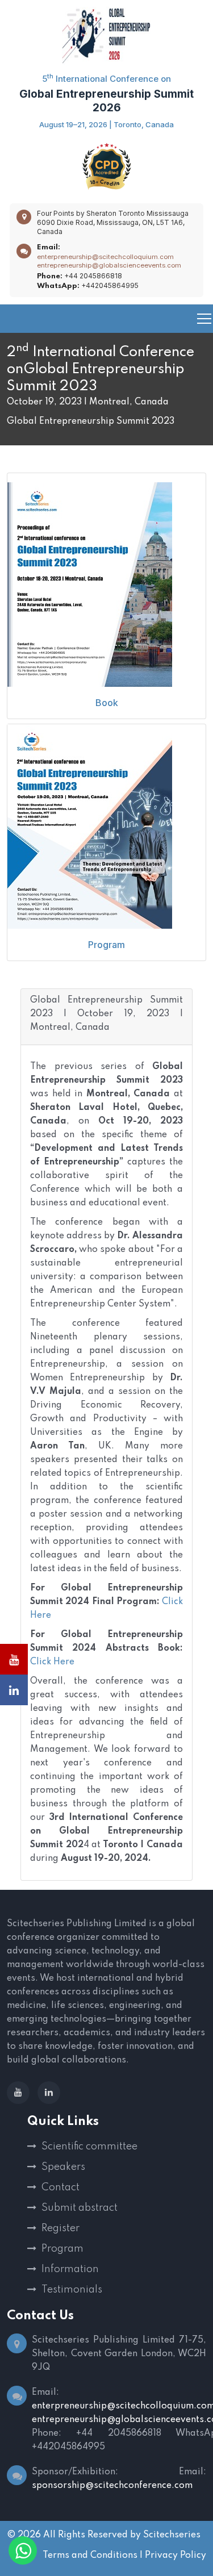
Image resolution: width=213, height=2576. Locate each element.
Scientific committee (89, 2147)
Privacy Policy (176, 2556)
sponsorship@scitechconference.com (112, 2486)
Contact (60, 2187)
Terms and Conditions (90, 2556)
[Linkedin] (49, 2093)
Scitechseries (172, 2535)
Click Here (52, 1662)
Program (106, 945)
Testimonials (72, 2290)
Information (70, 2269)
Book (107, 703)
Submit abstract (80, 2208)
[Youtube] (18, 2093)
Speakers (63, 2167)
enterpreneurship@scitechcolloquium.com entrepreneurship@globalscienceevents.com (109, 261)
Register (60, 2228)
